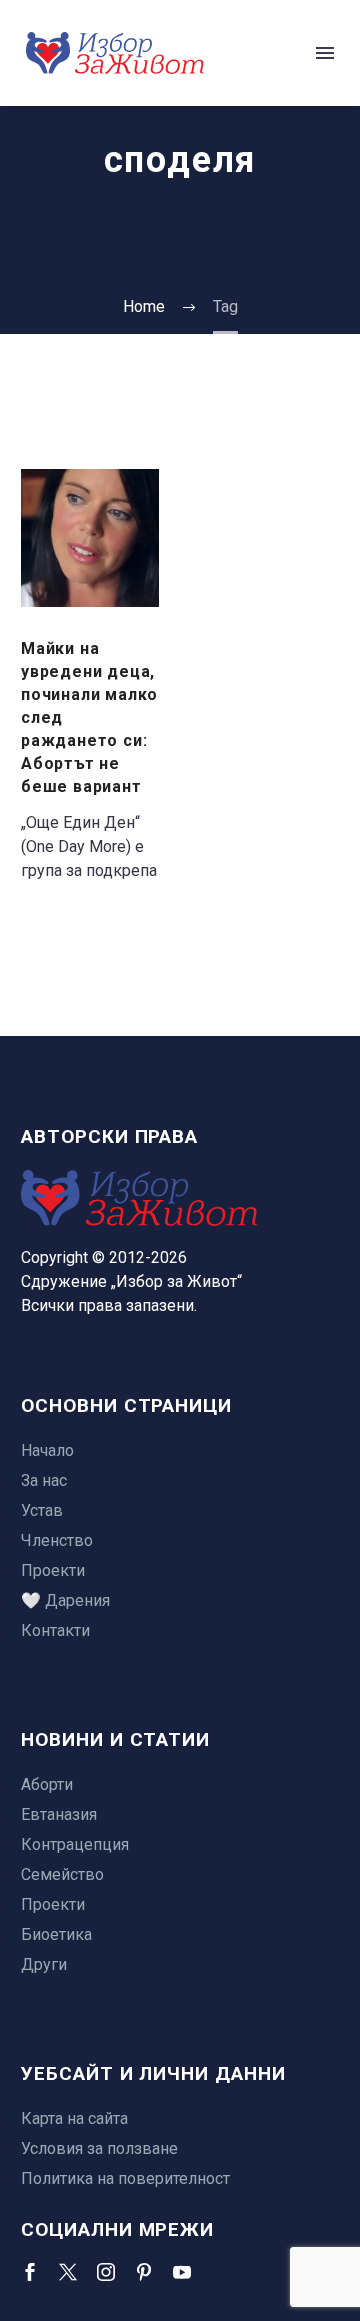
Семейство (62, 1874)
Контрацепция (75, 1844)
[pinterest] (144, 2272)
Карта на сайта (74, 2118)
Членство (57, 1540)
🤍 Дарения (65, 1600)
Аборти (47, 1784)
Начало (47, 1450)
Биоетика (56, 1934)
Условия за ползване (99, 2148)
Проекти (53, 1570)
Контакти (55, 1630)
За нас (44, 1480)
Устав (42, 1510)
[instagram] (106, 2272)
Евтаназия (59, 1814)
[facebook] (30, 2272)
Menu (325, 53)
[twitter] (68, 2272)
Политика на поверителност (125, 2178)
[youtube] (182, 2272)
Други (44, 1964)
